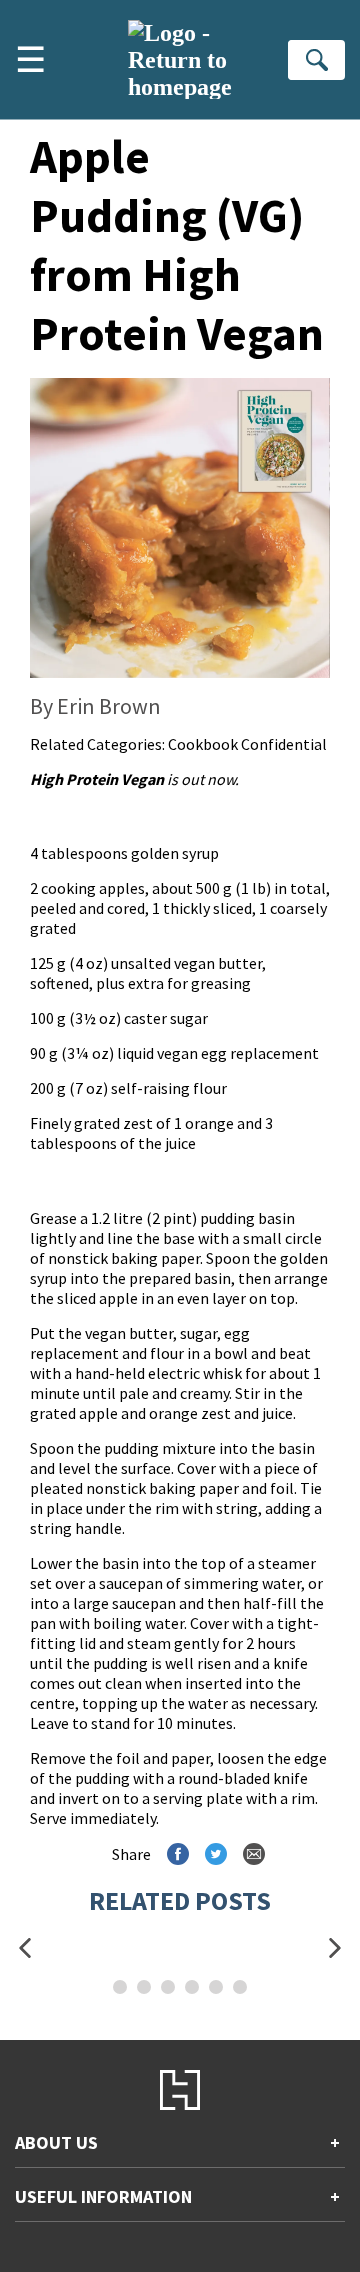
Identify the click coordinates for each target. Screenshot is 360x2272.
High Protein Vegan (97, 779)
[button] (25, 1948)
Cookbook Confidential (247, 744)
